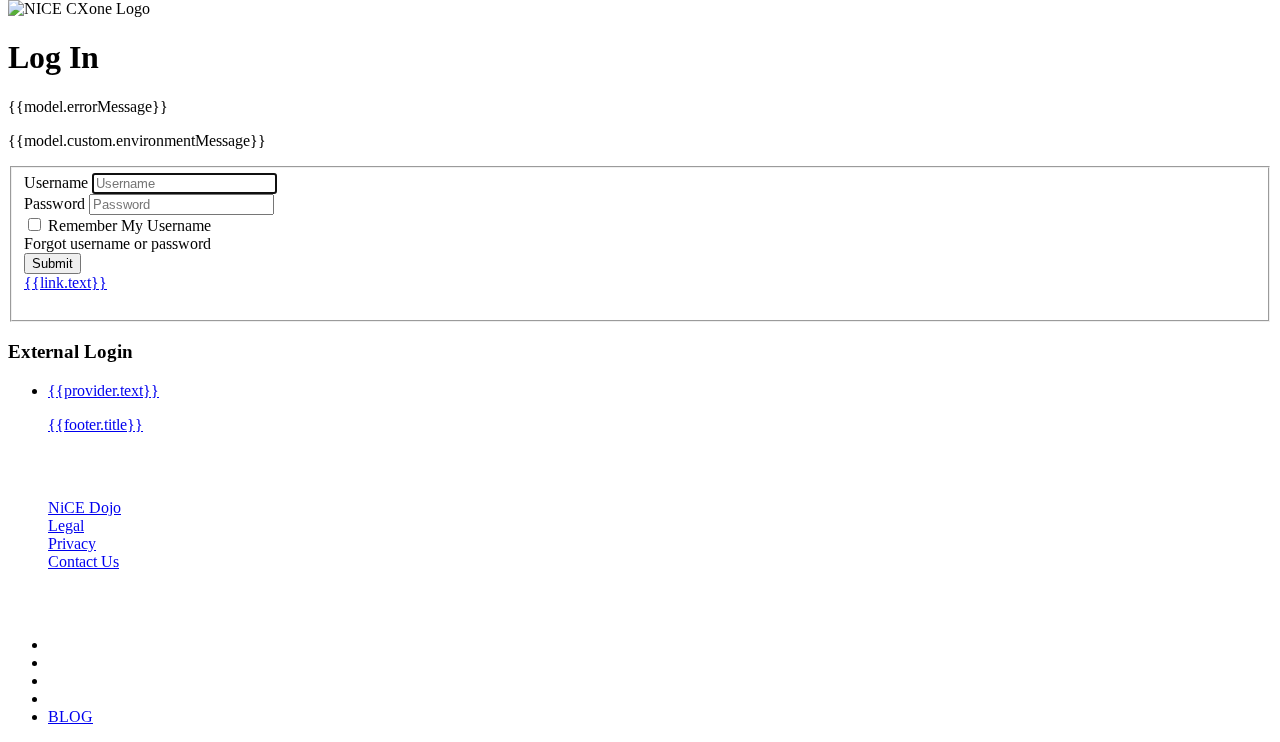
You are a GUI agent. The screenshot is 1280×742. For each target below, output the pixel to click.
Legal (66, 525)
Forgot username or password (117, 243)
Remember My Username (127, 225)
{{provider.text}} (103, 390)
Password (54, 203)
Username (56, 182)
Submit (52, 263)
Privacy (72, 543)
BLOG (70, 716)
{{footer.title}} (95, 424)
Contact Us (83, 561)
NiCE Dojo (84, 507)
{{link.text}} (65, 282)
